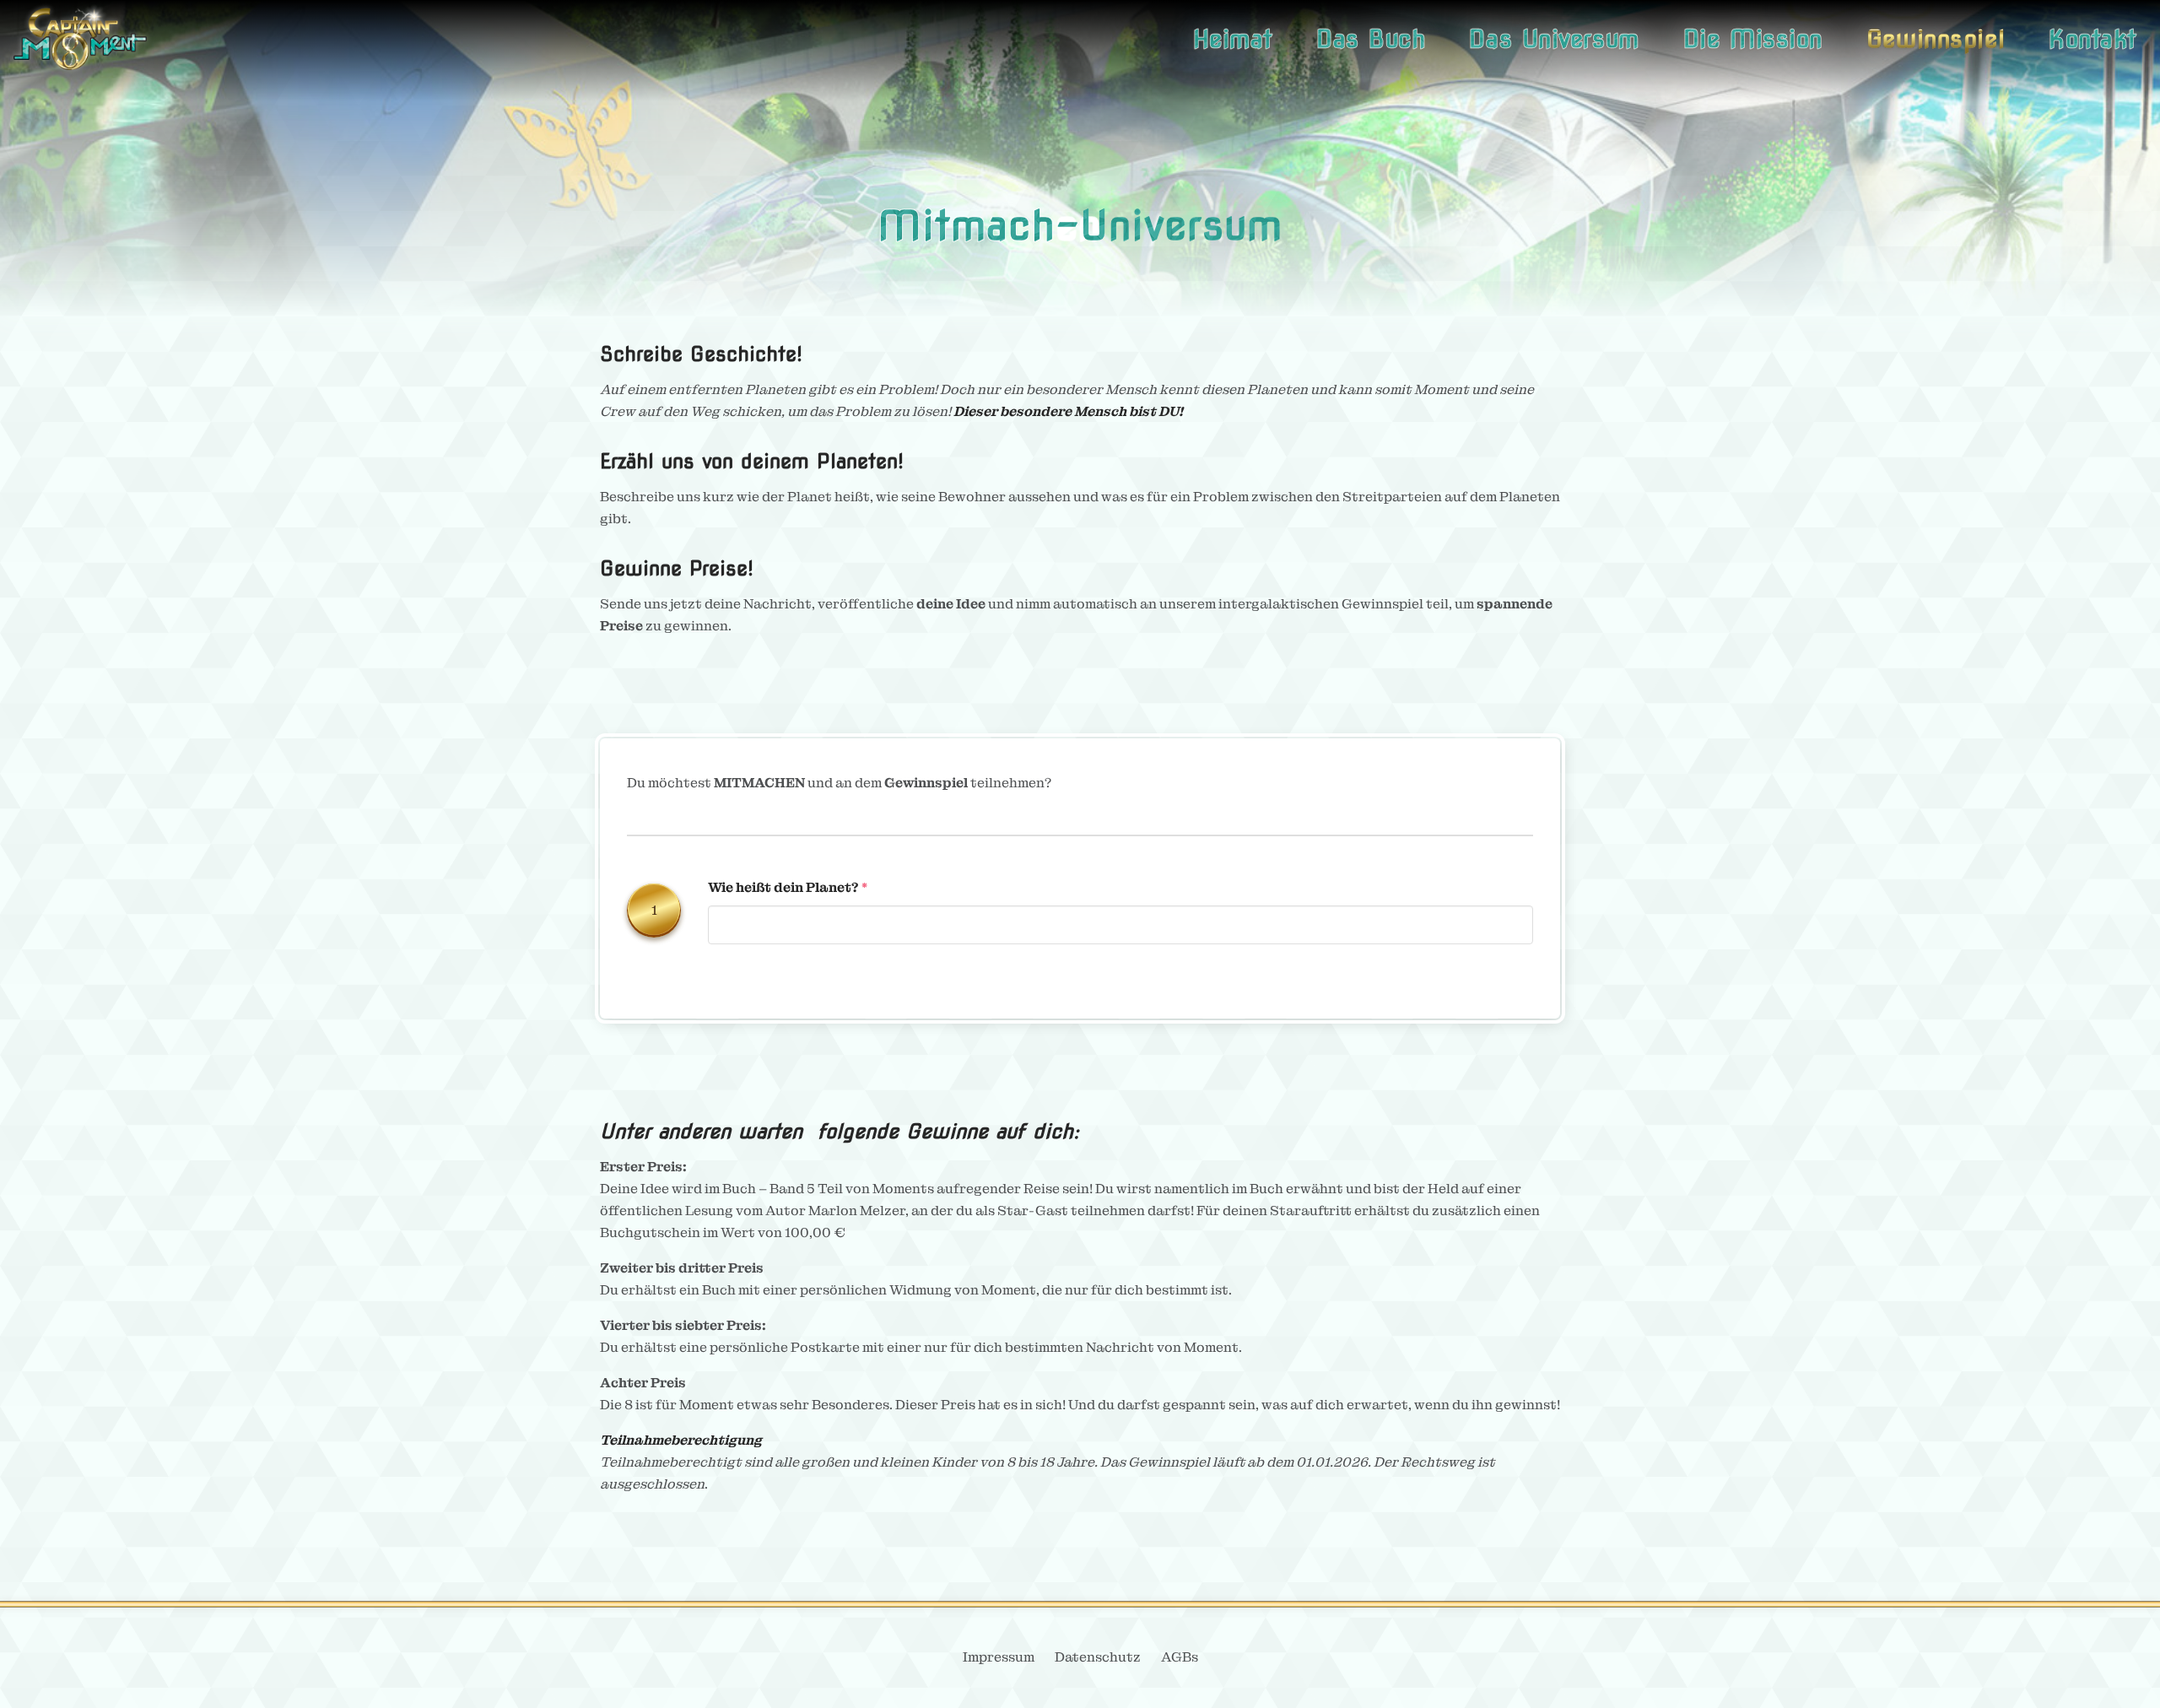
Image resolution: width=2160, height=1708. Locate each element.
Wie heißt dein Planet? (783, 887)
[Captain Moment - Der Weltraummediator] (80, 39)
